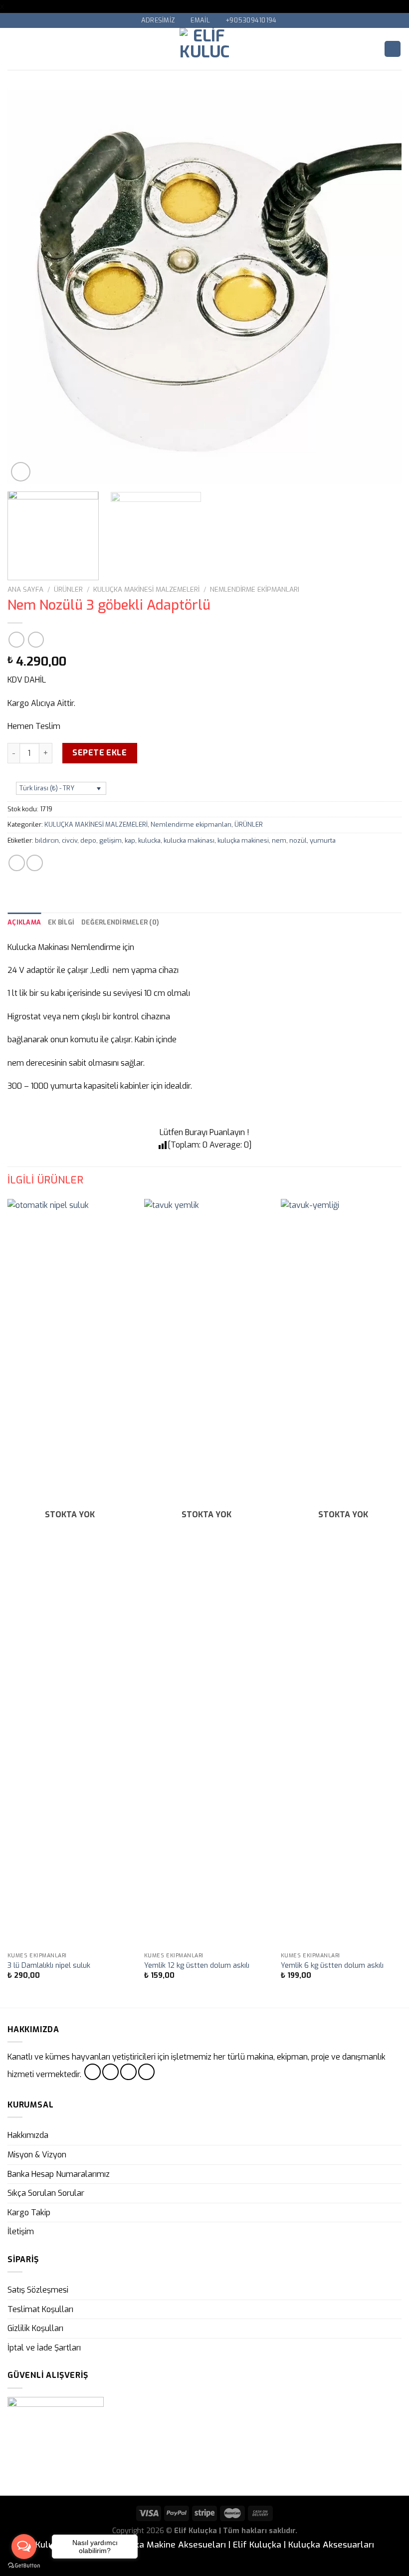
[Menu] (13, 49)
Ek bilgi (61, 922)
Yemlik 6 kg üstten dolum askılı (332, 1966)
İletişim (21, 2231)
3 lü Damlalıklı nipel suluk (49, 1966)
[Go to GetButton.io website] (24, 2566)
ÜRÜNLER (68, 589)
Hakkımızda (28, 2135)
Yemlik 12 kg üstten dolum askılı (197, 1966)
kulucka (149, 840)
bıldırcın (47, 840)
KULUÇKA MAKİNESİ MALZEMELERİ (146, 589)
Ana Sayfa (25, 589)
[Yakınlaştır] (21, 472)
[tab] (24, 923)
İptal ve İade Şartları (44, 2348)
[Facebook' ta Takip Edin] (93, 2072)
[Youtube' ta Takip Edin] (146, 2072)
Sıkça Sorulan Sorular (46, 2193)
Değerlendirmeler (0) (120, 922)
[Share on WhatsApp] (17, 863)
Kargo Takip (29, 2213)
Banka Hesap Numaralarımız (59, 2174)
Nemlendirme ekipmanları (255, 589)
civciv (70, 840)
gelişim (110, 840)
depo (88, 840)
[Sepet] (393, 49)
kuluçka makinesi (243, 840)
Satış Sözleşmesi (38, 2290)
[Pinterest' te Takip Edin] (128, 2072)
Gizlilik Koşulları (35, 2328)
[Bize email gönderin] (110, 2072)
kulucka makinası (189, 840)
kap (130, 840)
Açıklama (24, 922)
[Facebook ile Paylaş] (35, 863)
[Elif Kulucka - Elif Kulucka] (205, 49)
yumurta (323, 840)
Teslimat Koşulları (40, 2309)
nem (279, 840)
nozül (298, 840)
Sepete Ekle (100, 753)
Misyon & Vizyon (37, 2155)
